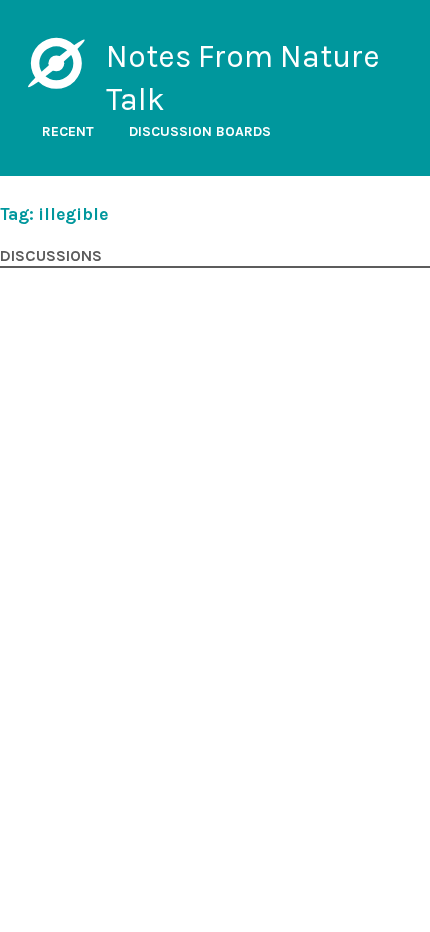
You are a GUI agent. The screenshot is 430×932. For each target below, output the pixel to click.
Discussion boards (200, 131)
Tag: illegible (54, 214)
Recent (68, 131)
